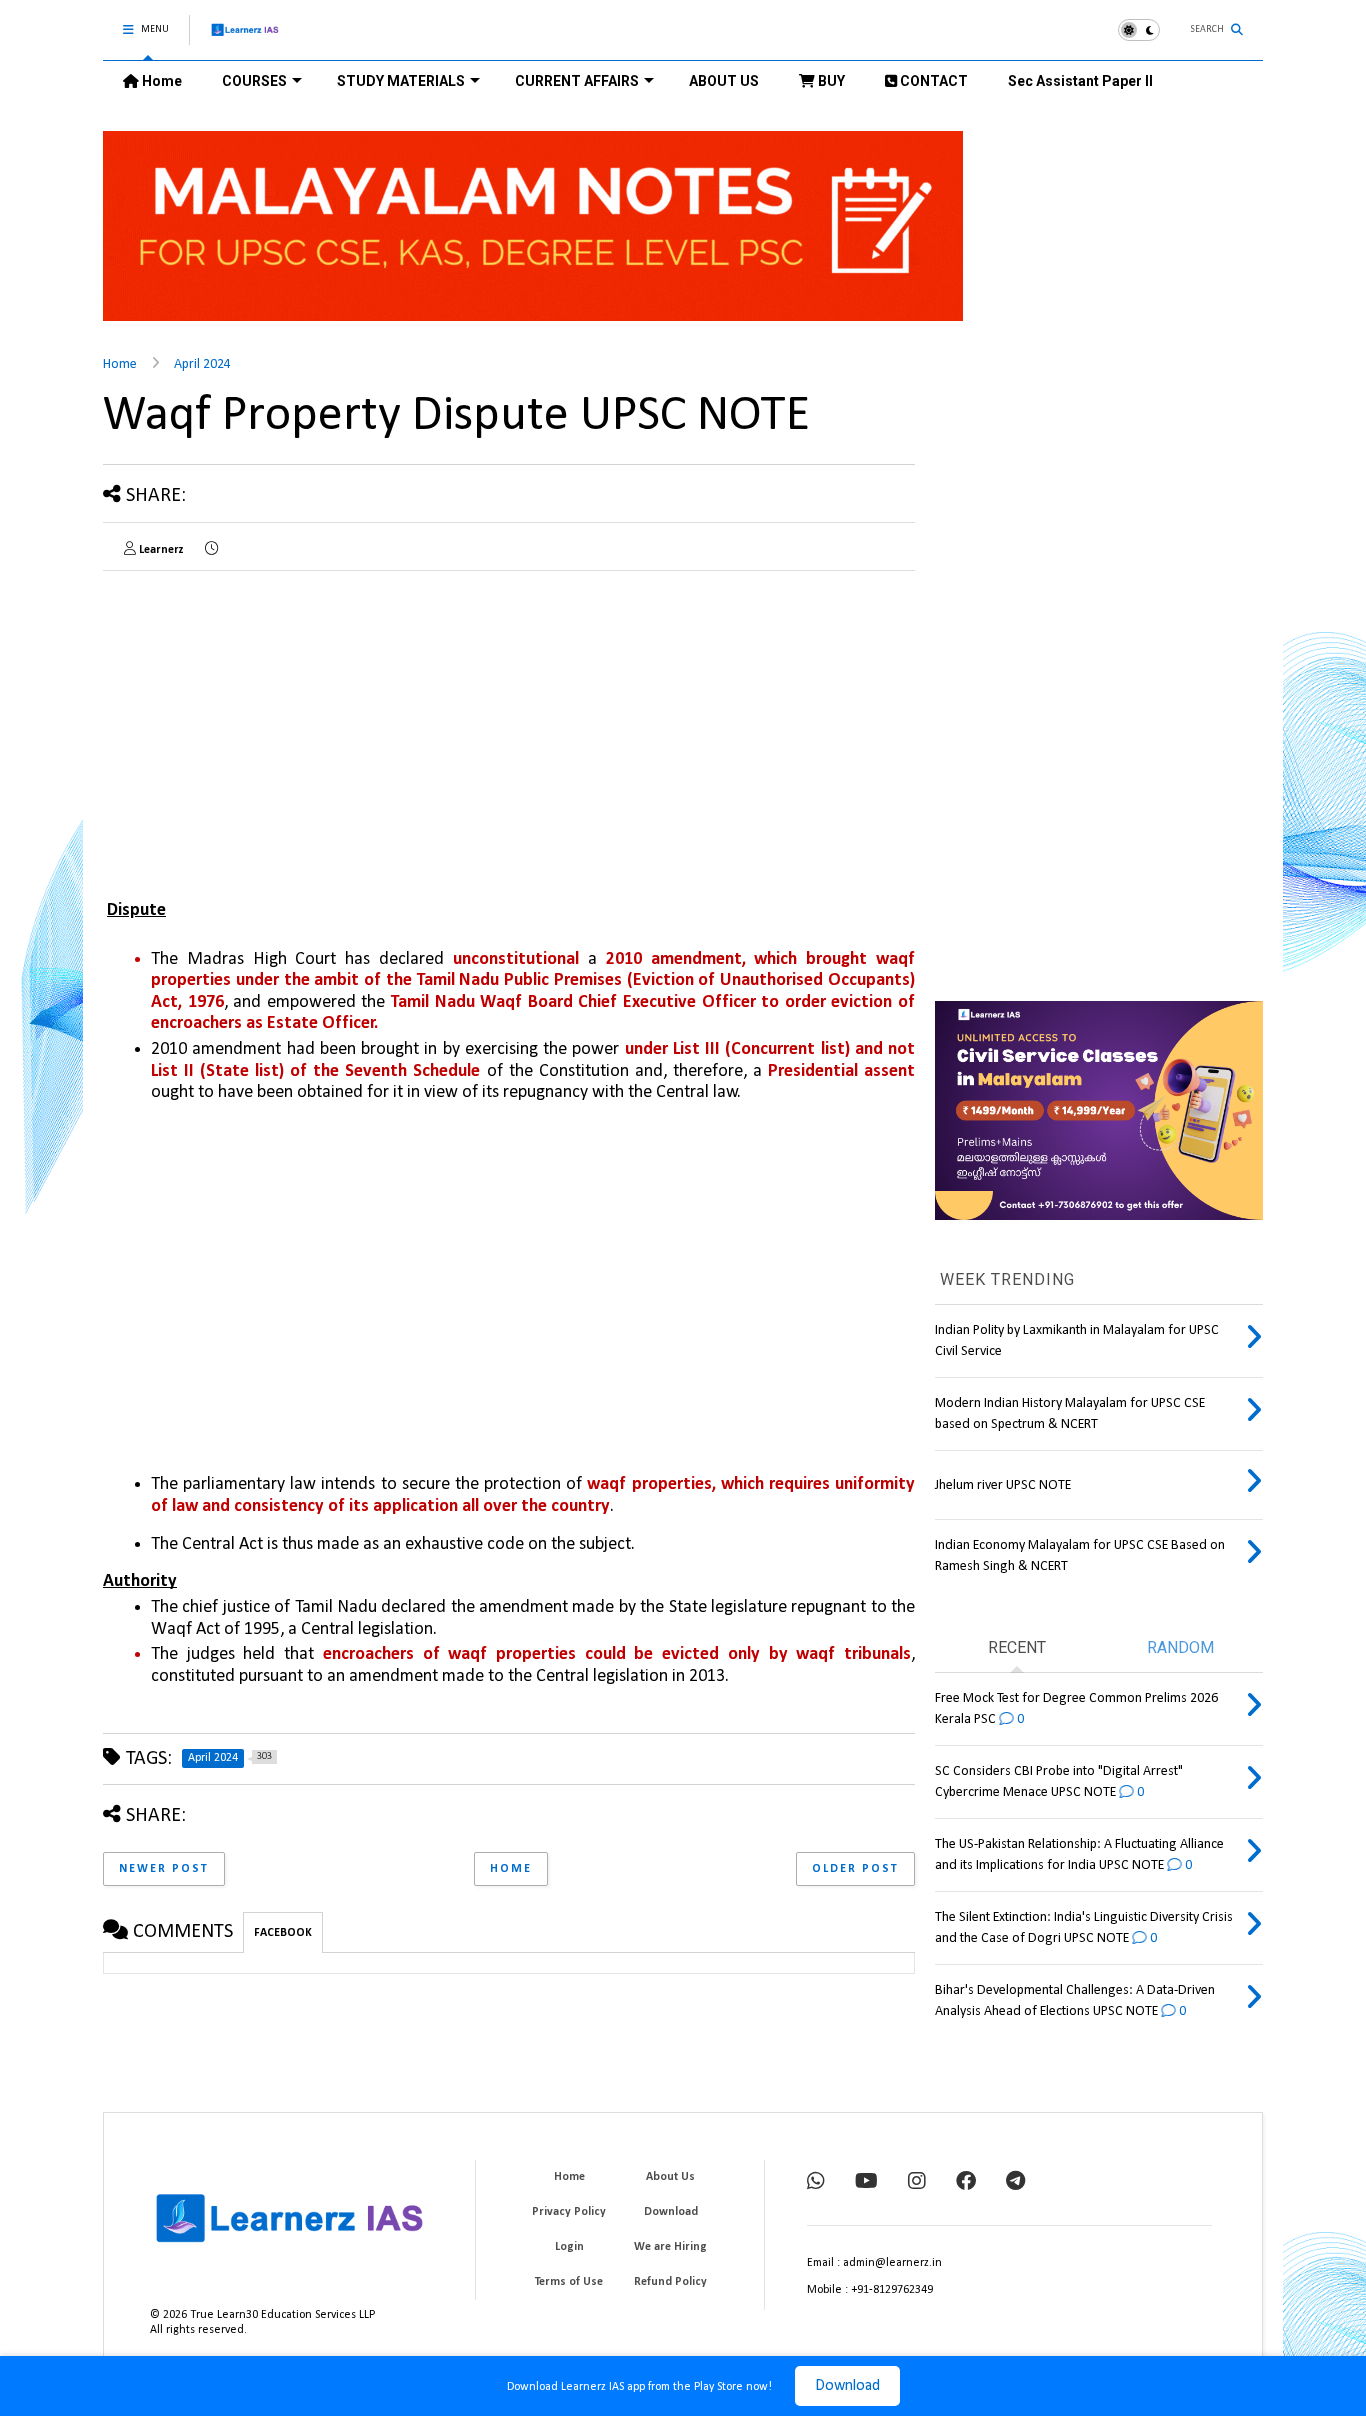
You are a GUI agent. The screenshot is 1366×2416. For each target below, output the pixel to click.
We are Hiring (670, 2247)
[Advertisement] (271, 726)
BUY (830, 81)
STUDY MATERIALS (401, 81)
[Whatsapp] (816, 2183)
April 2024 (202, 364)
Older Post (855, 1869)
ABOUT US (724, 81)
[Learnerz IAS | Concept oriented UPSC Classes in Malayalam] (245, 38)
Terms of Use (569, 2282)
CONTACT (932, 81)
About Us (670, 2177)
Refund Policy (670, 2282)
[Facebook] (966, 2183)
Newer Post (164, 1869)
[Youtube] (866, 2183)
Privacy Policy (569, 2212)
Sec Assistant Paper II (1080, 81)
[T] (1015, 2183)
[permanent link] (211, 550)
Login (569, 2247)
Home (160, 81)
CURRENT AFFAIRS (577, 81)
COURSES (254, 81)
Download (847, 2386)
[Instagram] (917, 2183)
